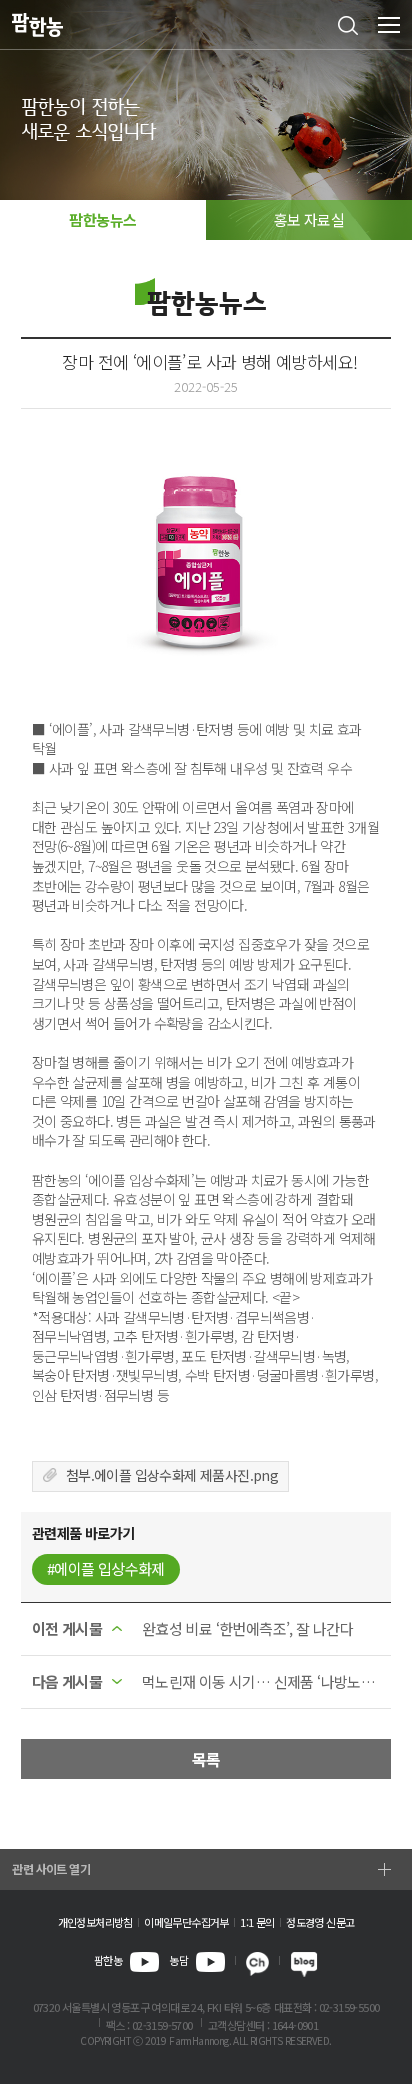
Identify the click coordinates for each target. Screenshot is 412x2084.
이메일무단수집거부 (186, 1922)
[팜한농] (37, 25)
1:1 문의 (257, 1922)
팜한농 (108, 1960)
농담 (178, 1960)
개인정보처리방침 (95, 1922)
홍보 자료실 (309, 219)
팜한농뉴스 (102, 219)
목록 (206, 1759)
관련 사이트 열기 (51, 1868)
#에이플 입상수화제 (106, 1568)
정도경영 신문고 (320, 1922)
